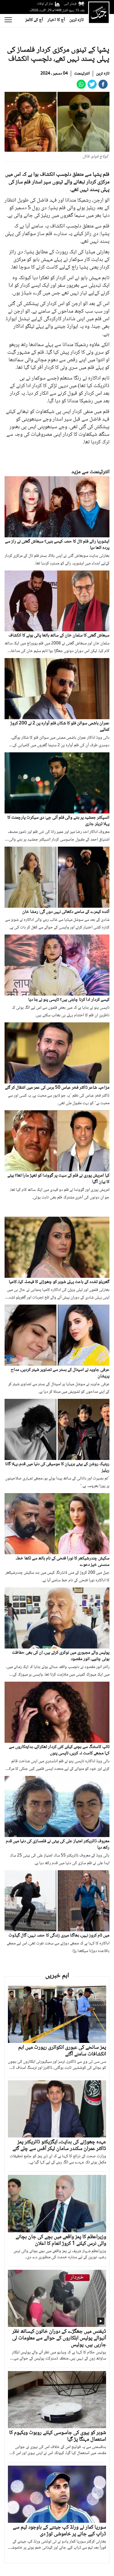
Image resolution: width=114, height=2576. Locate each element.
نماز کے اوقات (45, 4)
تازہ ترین (76, 20)
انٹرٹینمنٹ (82, 74)
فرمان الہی (70, 4)
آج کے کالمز (34, 20)
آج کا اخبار (56, 20)
